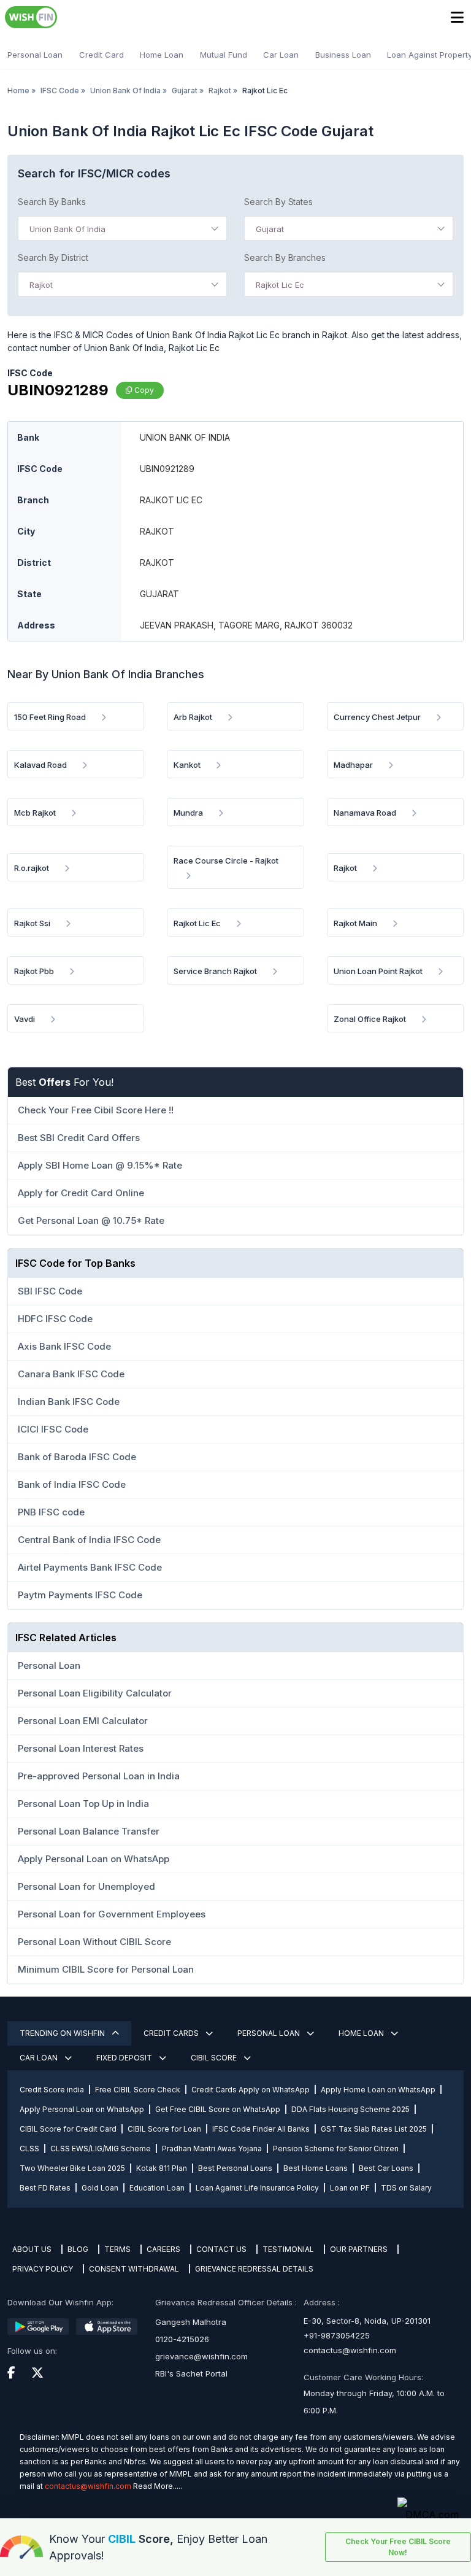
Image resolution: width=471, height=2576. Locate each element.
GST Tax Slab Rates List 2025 (374, 2129)
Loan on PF (350, 2188)
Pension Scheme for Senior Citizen (336, 2149)
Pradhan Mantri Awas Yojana (212, 2149)
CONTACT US (221, 2249)
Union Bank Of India (125, 91)
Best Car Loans (386, 2168)
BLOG (78, 2249)
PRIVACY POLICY (43, 2269)
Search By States (278, 202)
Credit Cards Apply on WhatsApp (251, 2090)
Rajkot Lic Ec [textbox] (280, 285)
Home (18, 91)
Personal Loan (35, 55)
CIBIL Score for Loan (164, 2129)
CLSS (29, 2149)
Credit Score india (52, 2090)
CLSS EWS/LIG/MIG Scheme (101, 2149)
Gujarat (185, 91)
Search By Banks (52, 202)
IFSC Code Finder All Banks (261, 2129)
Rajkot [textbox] (41, 285)
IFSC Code (60, 91)
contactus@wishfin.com (350, 2350)
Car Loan (281, 55)
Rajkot (220, 91)
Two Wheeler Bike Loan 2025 (72, 2168)
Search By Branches (285, 257)
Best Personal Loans (235, 2168)
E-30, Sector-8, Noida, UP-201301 (367, 2321)
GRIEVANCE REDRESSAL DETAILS (254, 2269)
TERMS (117, 2249)
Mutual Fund (224, 55)
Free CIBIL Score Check (138, 2090)
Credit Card (101, 55)
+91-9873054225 (337, 2335)
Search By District (53, 257)
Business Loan (343, 55)
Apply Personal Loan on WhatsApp (82, 2109)
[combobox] (122, 228)
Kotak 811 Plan (162, 2168)
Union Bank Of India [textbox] (67, 229)
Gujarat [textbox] (270, 229)
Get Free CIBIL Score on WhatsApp (218, 2109)
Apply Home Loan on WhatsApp (378, 2090)
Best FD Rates (45, 2188)
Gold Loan (100, 2188)
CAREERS (163, 2249)
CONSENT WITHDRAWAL (134, 2269)
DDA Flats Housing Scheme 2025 (350, 2109)
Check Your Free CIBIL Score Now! (398, 2547)
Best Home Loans (316, 2168)
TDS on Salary (406, 2188)
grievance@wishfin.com (201, 2356)
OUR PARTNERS (359, 2249)
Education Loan (157, 2188)
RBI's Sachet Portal (191, 2373)
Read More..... (158, 2486)
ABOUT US (32, 2249)
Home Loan (162, 55)
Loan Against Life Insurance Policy (257, 2188)
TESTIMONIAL (288, 2249)
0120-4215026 (182, 2339)
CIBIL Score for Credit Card (68, 2129)
